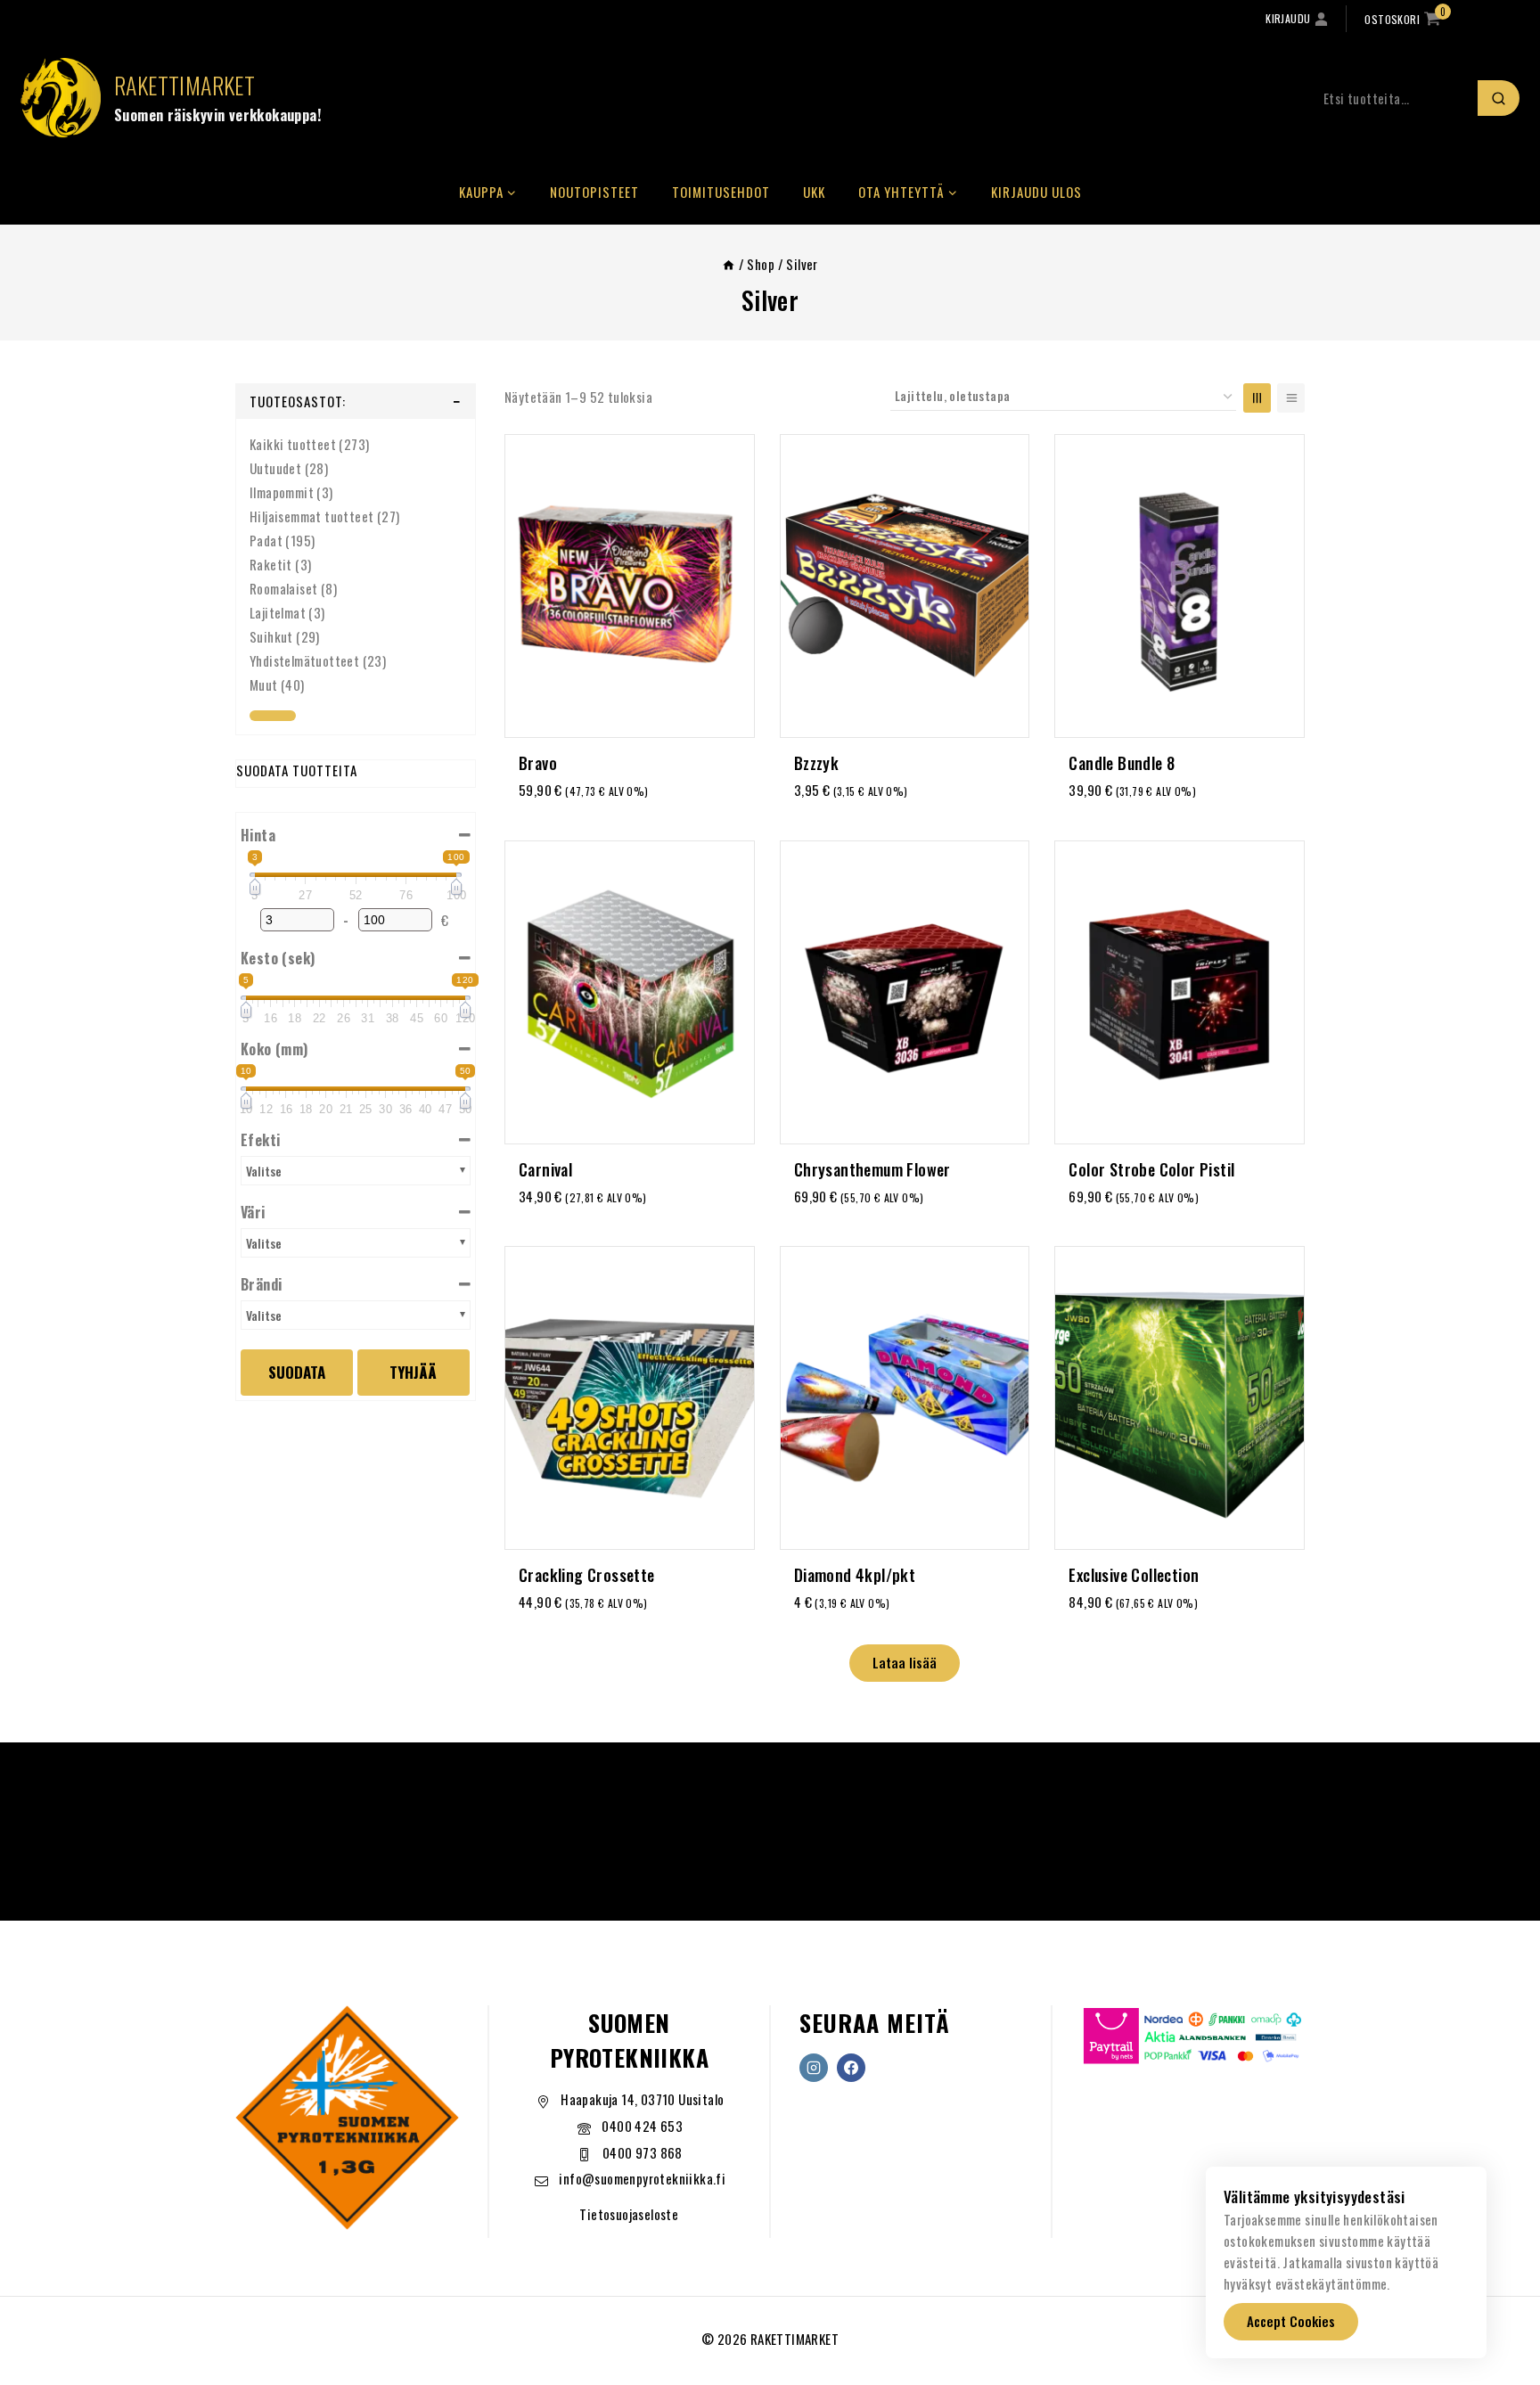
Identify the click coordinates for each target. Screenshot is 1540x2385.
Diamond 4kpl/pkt (855, 1575)
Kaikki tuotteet (293, 444)
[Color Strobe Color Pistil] (1180, 992)
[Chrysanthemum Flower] (905, 992)
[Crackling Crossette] (630, 1398)
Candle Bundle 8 (1122, 763)
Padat (266, 540)
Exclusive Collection (1134, 1575)
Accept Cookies (1291, 2321)
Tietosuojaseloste (629, 2214)
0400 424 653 (642, 2126)
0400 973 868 (643, 2152)
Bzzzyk (816, 763)
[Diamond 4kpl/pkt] (905, 1398)
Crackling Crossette (587, 1575)
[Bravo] (630, 586)
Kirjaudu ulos (1036, 192)
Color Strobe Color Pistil (1151, 1169)
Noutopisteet (594, 192)
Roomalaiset (283, 588)
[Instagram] (814, 2068)
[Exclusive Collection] (1180, 1398)
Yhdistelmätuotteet (304, 660)
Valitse (264, 1171)
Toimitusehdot (721, 192)
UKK (814, 192)
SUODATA (297, 1372)
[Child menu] (273, 716)
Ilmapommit (282, 492)
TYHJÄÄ (413, 1372)
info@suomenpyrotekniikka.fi (642, 2178)
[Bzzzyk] (905, 586)
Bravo (538, 763)
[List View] (1291, 398)
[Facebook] (851, 2068)
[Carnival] (630, 992)
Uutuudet (275, 468)
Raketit (271, 564)
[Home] (729, 264)
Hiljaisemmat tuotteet (311, 516)
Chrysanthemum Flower (872, 1169)
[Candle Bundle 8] (1180, 586)
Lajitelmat (278, 612)
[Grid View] (1257, 398)
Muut (264, 684)
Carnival (545, 1169)
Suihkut (271, 636)
